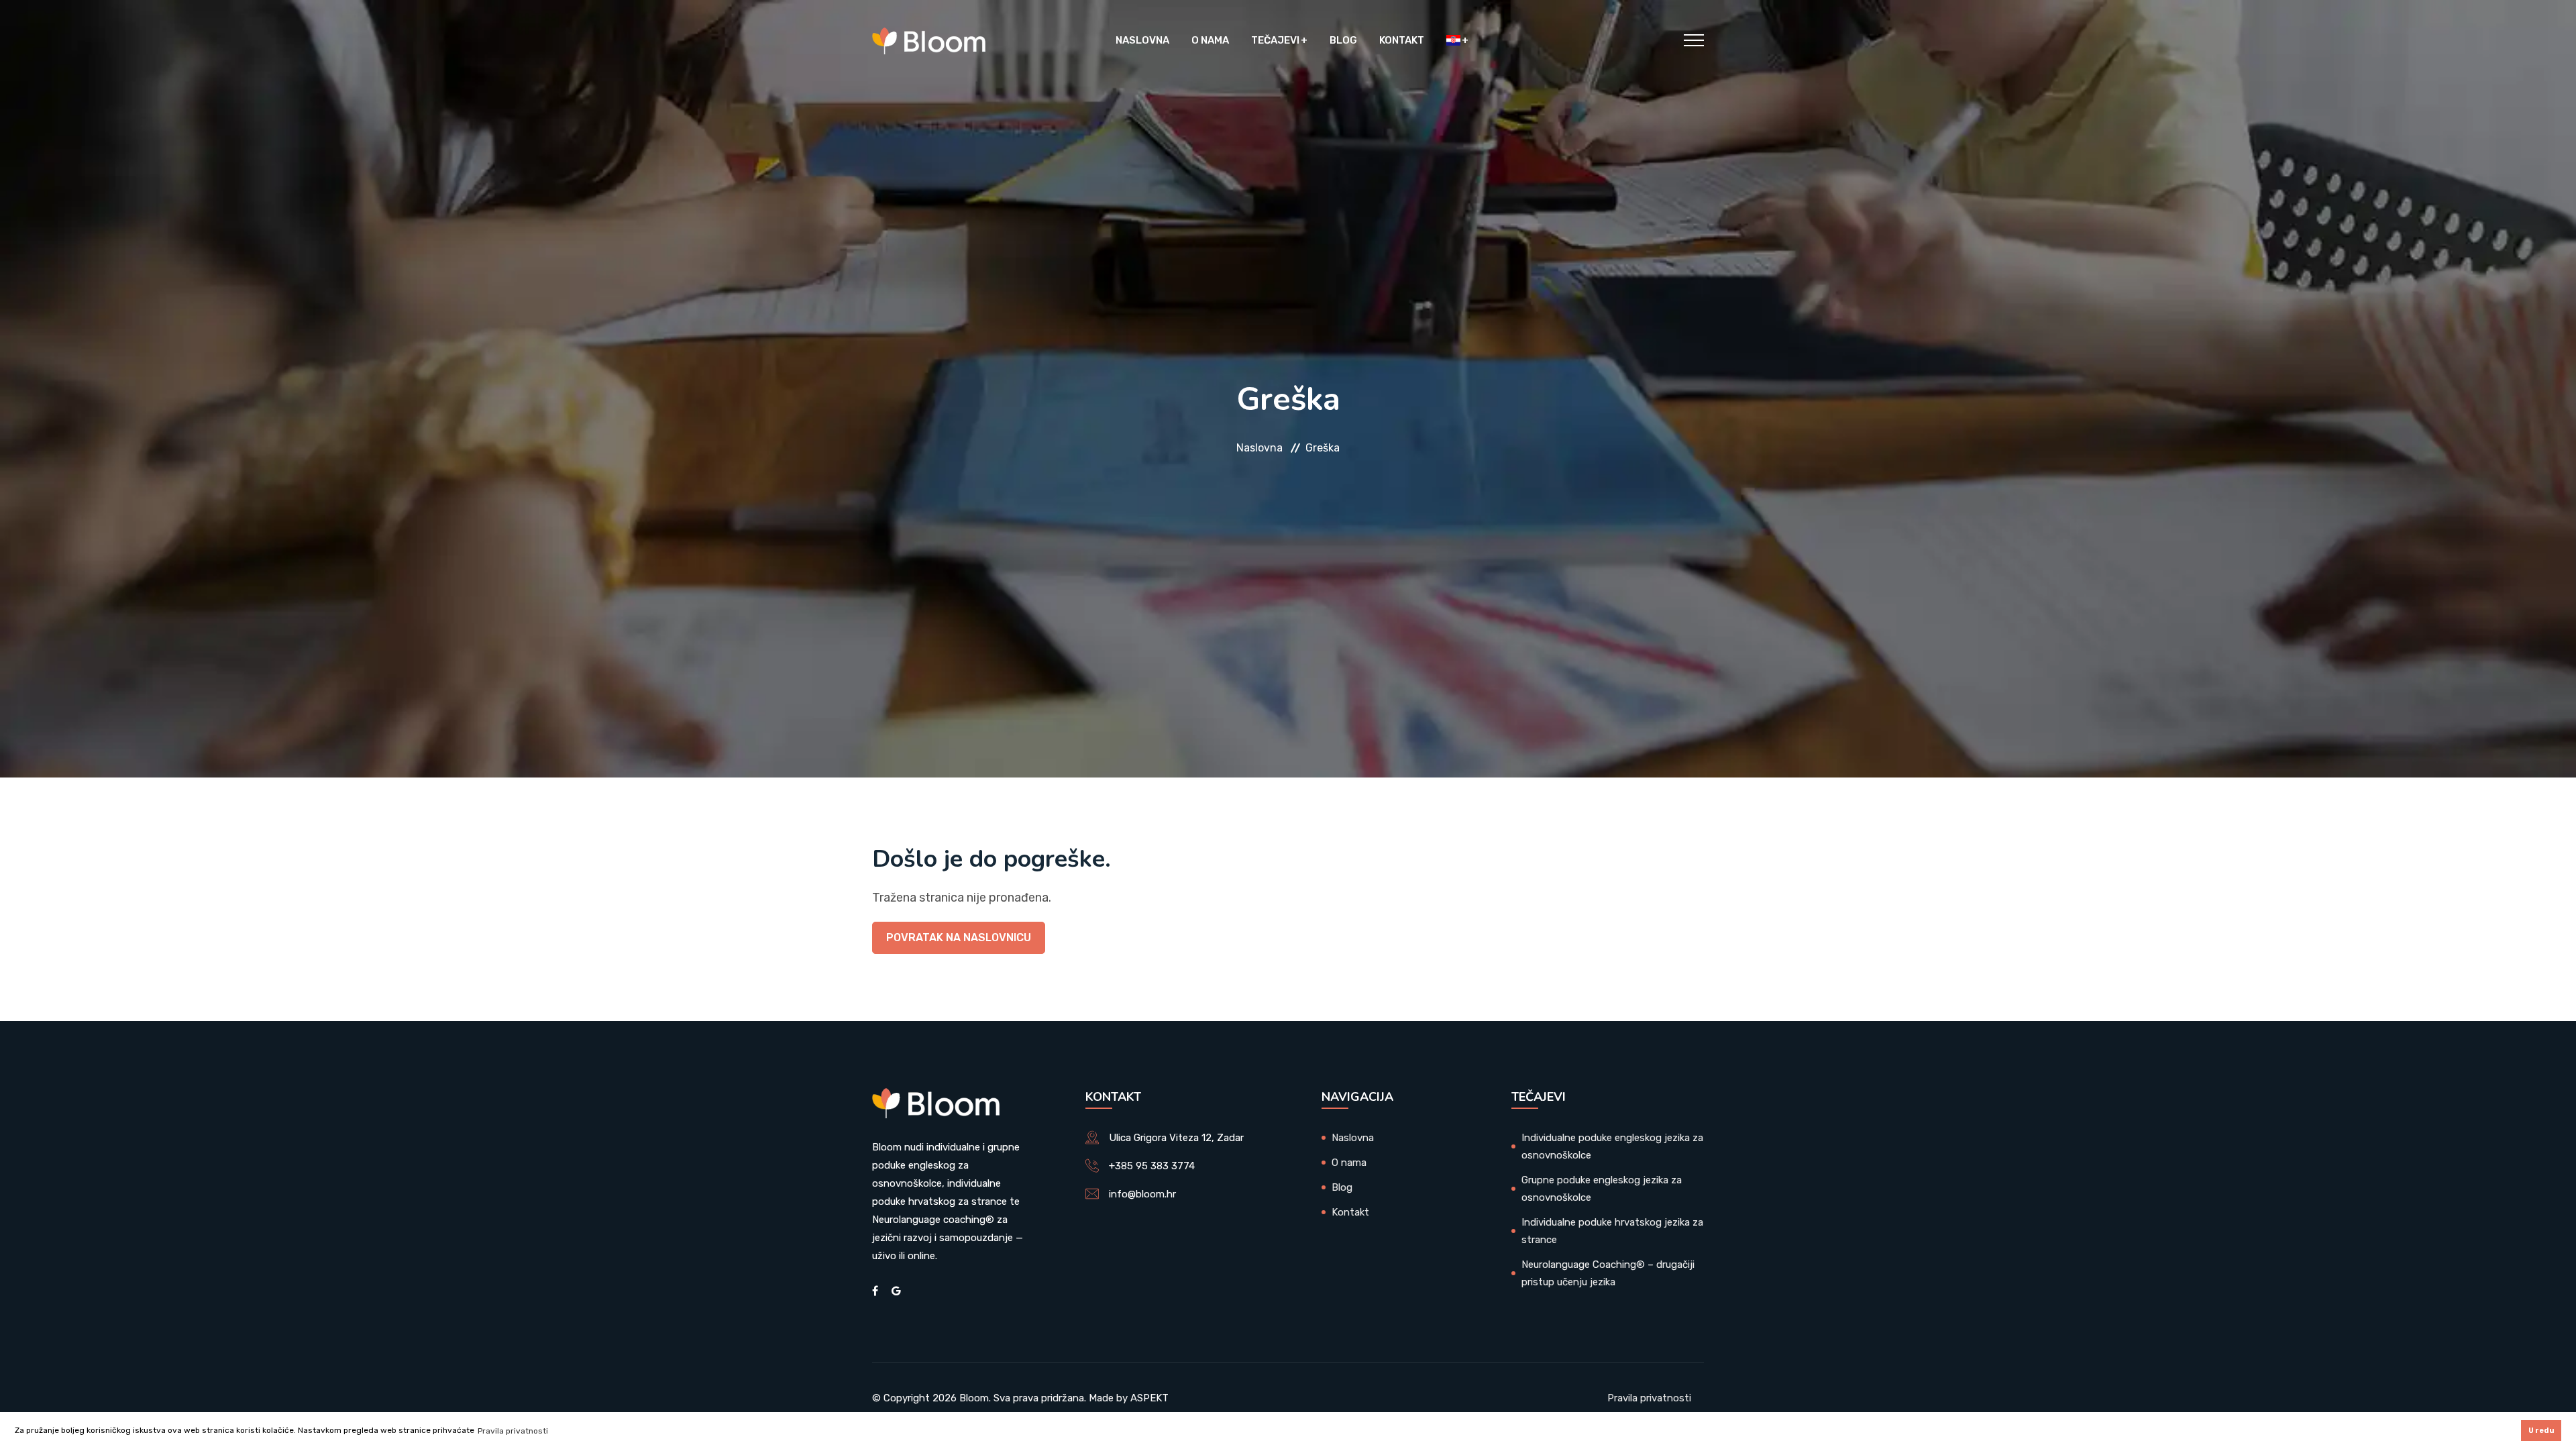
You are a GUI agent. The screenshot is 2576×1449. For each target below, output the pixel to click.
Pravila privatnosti (1649, 1398)
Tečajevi (1275, 40)
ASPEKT (1149, 1398)
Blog (1343, 40)
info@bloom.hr (1142, 1194)
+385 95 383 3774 (1152, 1166)
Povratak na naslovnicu (959, 937)
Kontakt (1402, 40)
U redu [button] (2541, 1431)
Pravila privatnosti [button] (513, 1431)
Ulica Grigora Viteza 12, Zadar (1176, 1138)
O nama (1210, 40)
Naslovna (1142, 40)
